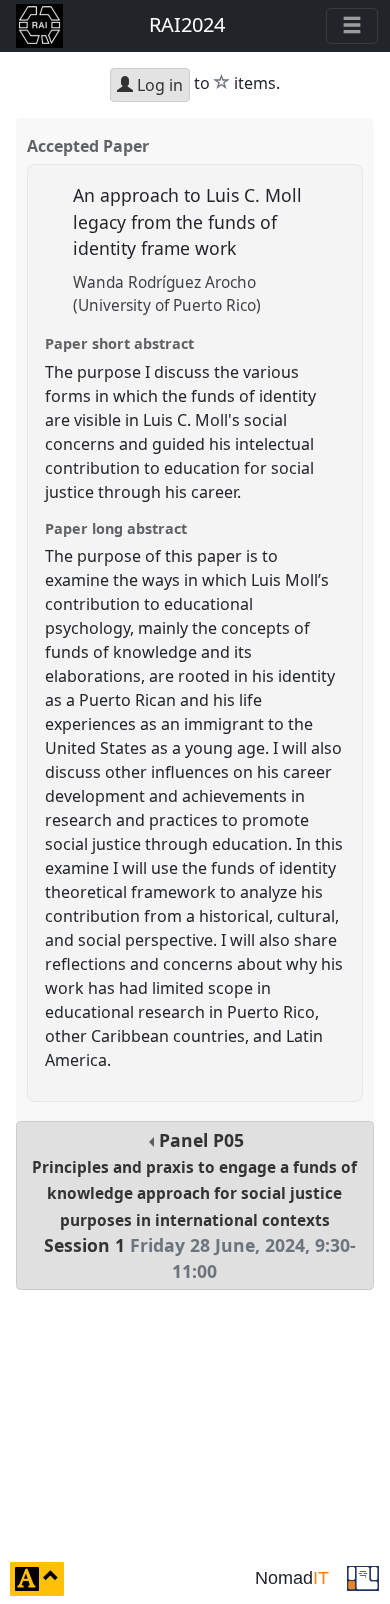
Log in (158, 85)
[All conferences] (363, 1577)
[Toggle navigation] (352, 26)
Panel (194, 1206)
